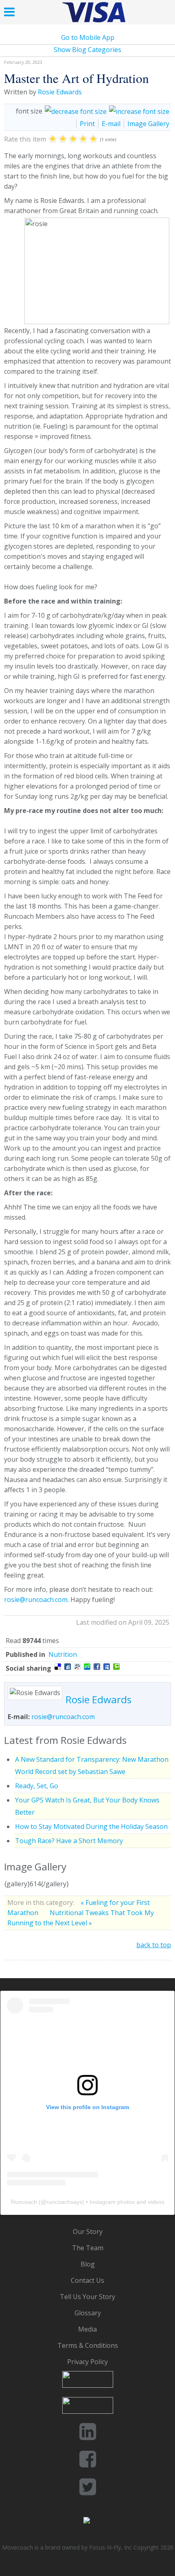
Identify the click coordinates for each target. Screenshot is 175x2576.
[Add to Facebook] (97, 1667)
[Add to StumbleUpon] (87, 1667)
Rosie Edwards (60, 92)
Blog (88, 2264)
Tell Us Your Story (87, 2297)
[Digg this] (68, 1667)
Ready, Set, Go (37, 1786)
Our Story (88, 2232)
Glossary (88, 2313)
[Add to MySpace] (107, 1667)
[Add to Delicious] (58, 1667)
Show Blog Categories (87, 50)
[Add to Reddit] (77, 1667)
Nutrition (63, 1654)
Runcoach (24, 2202)
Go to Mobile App (88, 37)
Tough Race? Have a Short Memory (69, 1841)
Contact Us (87, 2280)
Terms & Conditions (88, 2345)
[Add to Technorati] (116, 1667)
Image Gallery (148, 124)
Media (87, 2329)
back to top (154, 1945)
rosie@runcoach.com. (36, 1600)
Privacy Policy (87, 2362)
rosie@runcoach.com (63, 1717)
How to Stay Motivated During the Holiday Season (91, 1826)
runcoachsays (64, 2202)
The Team (88, 2248)
